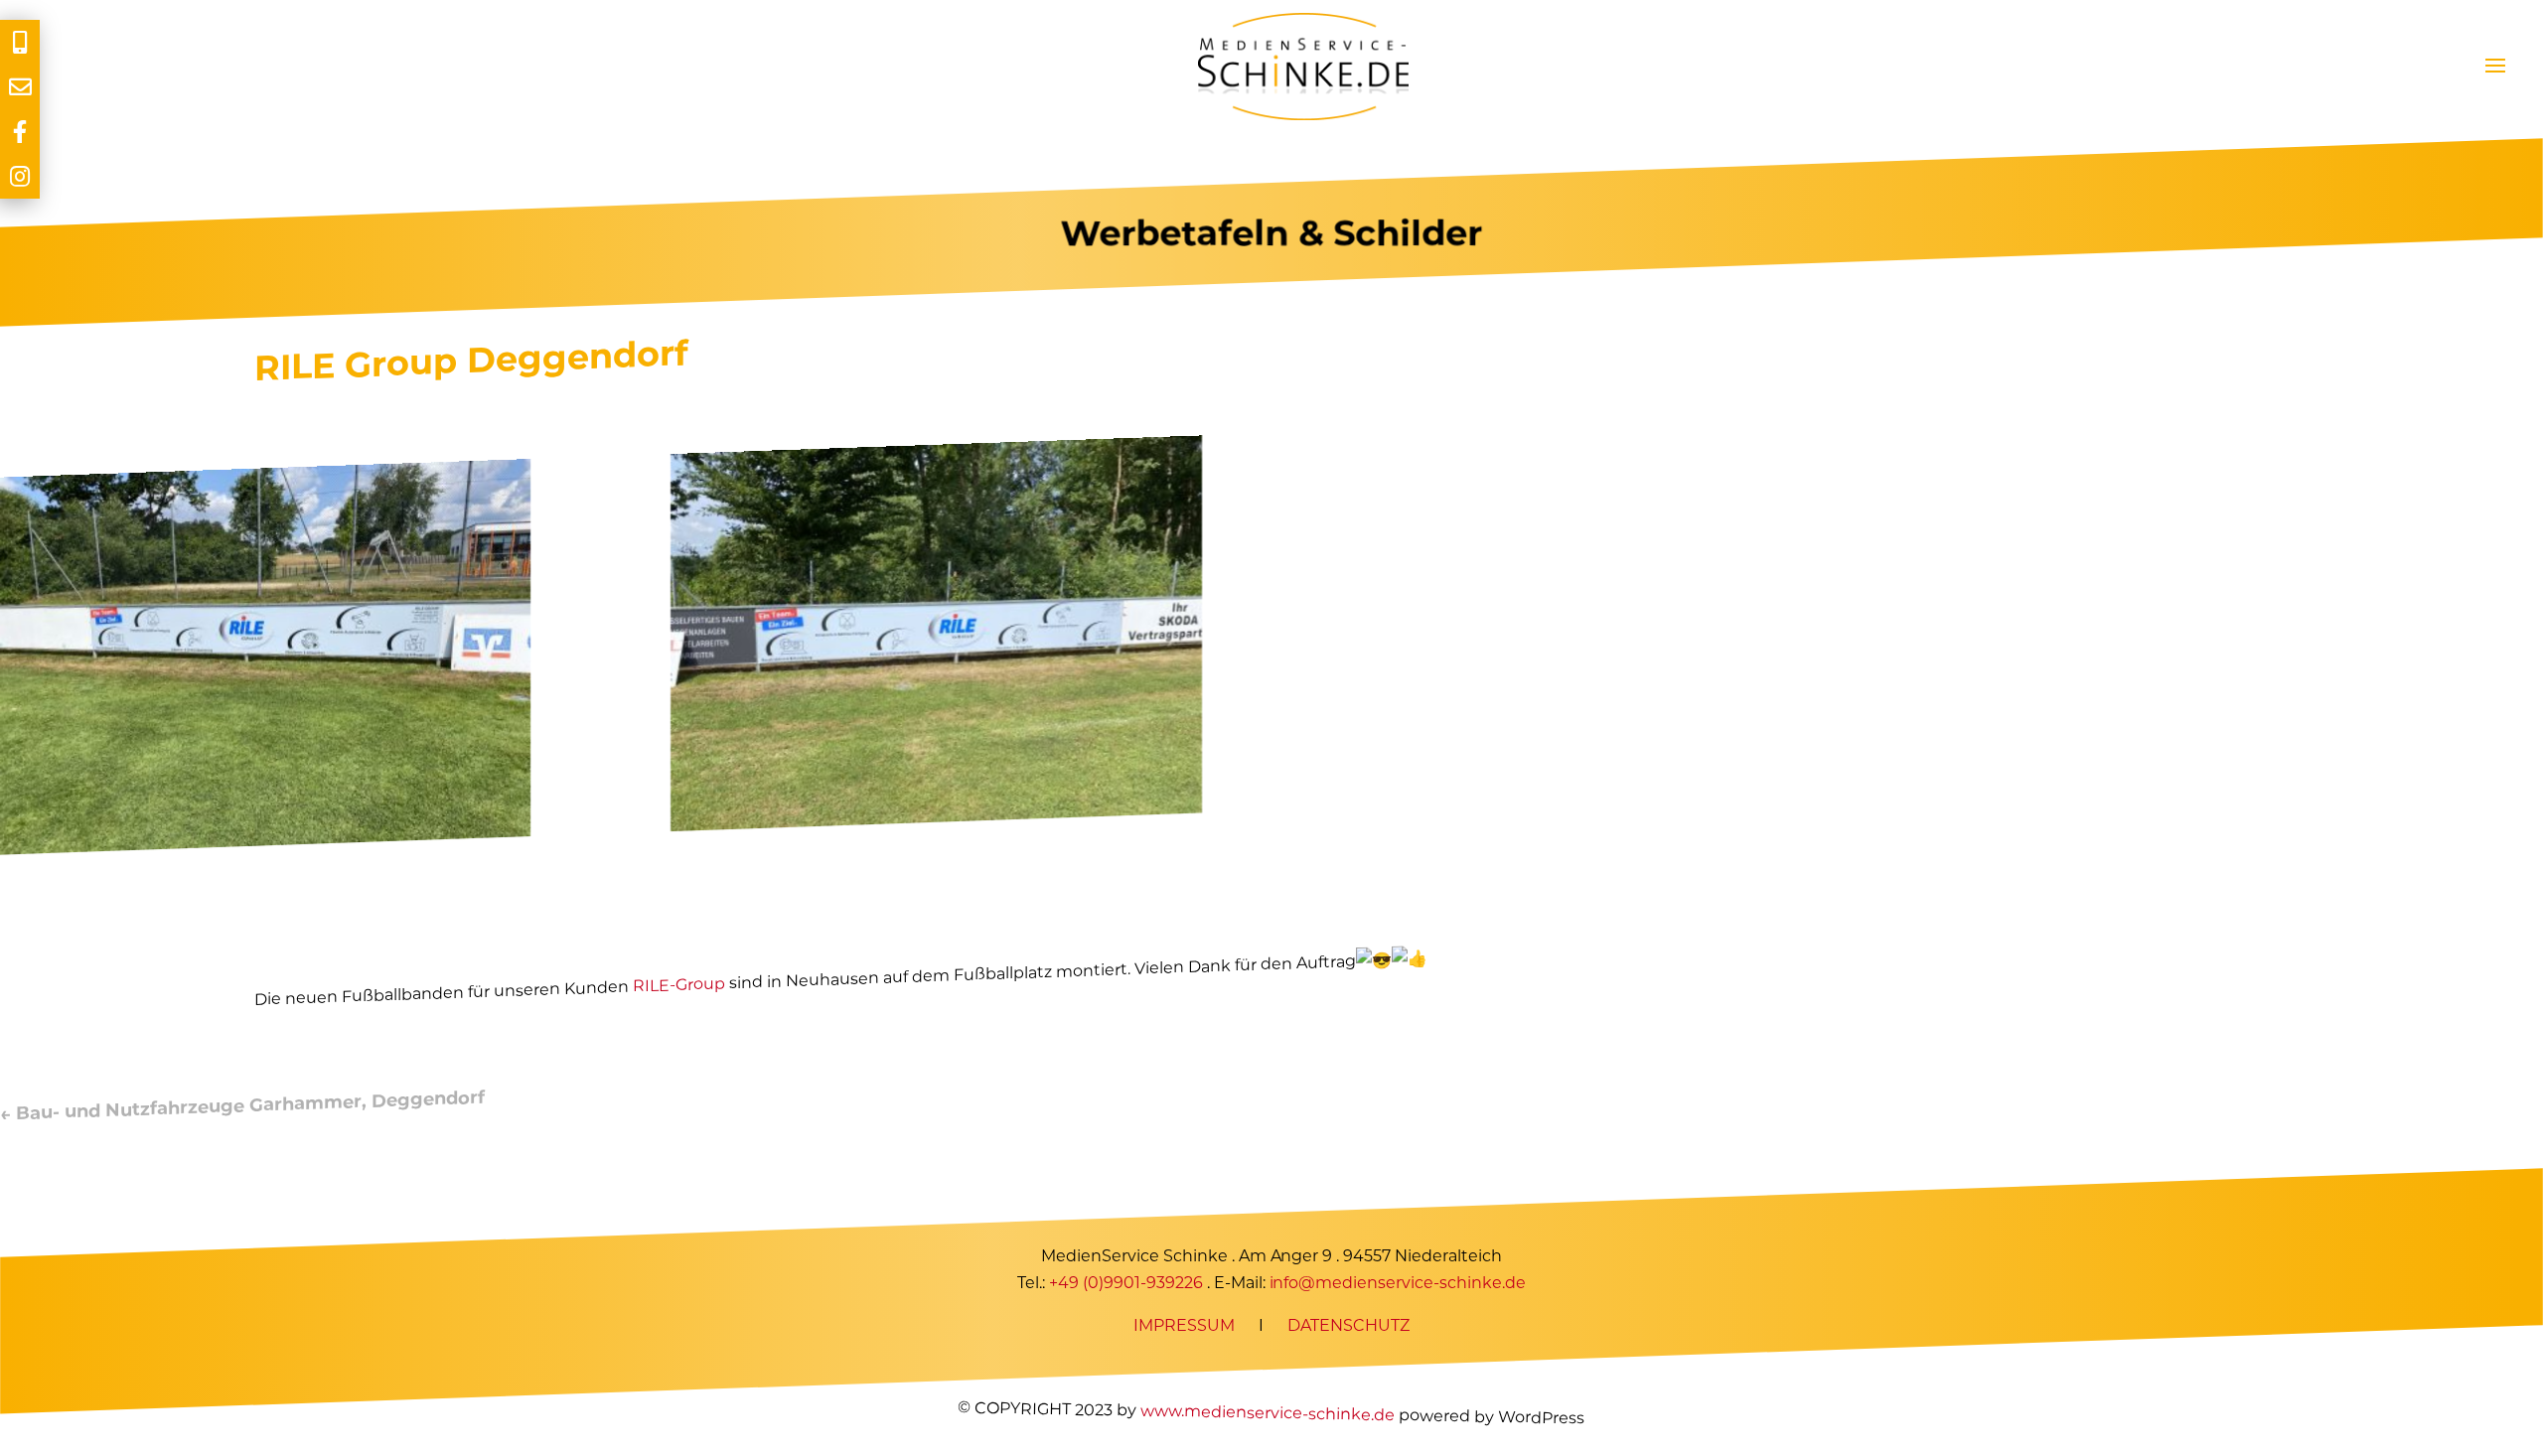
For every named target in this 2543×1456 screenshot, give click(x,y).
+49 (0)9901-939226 (1126, 1284)
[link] (679, 984)
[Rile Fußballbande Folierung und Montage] (265, 845)
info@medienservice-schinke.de (1398, 1284)
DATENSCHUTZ (1348, 1326)
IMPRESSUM (1184, 1326)
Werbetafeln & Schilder (1272, 233)
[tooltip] (20, 42)
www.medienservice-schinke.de (1268, 1413)
